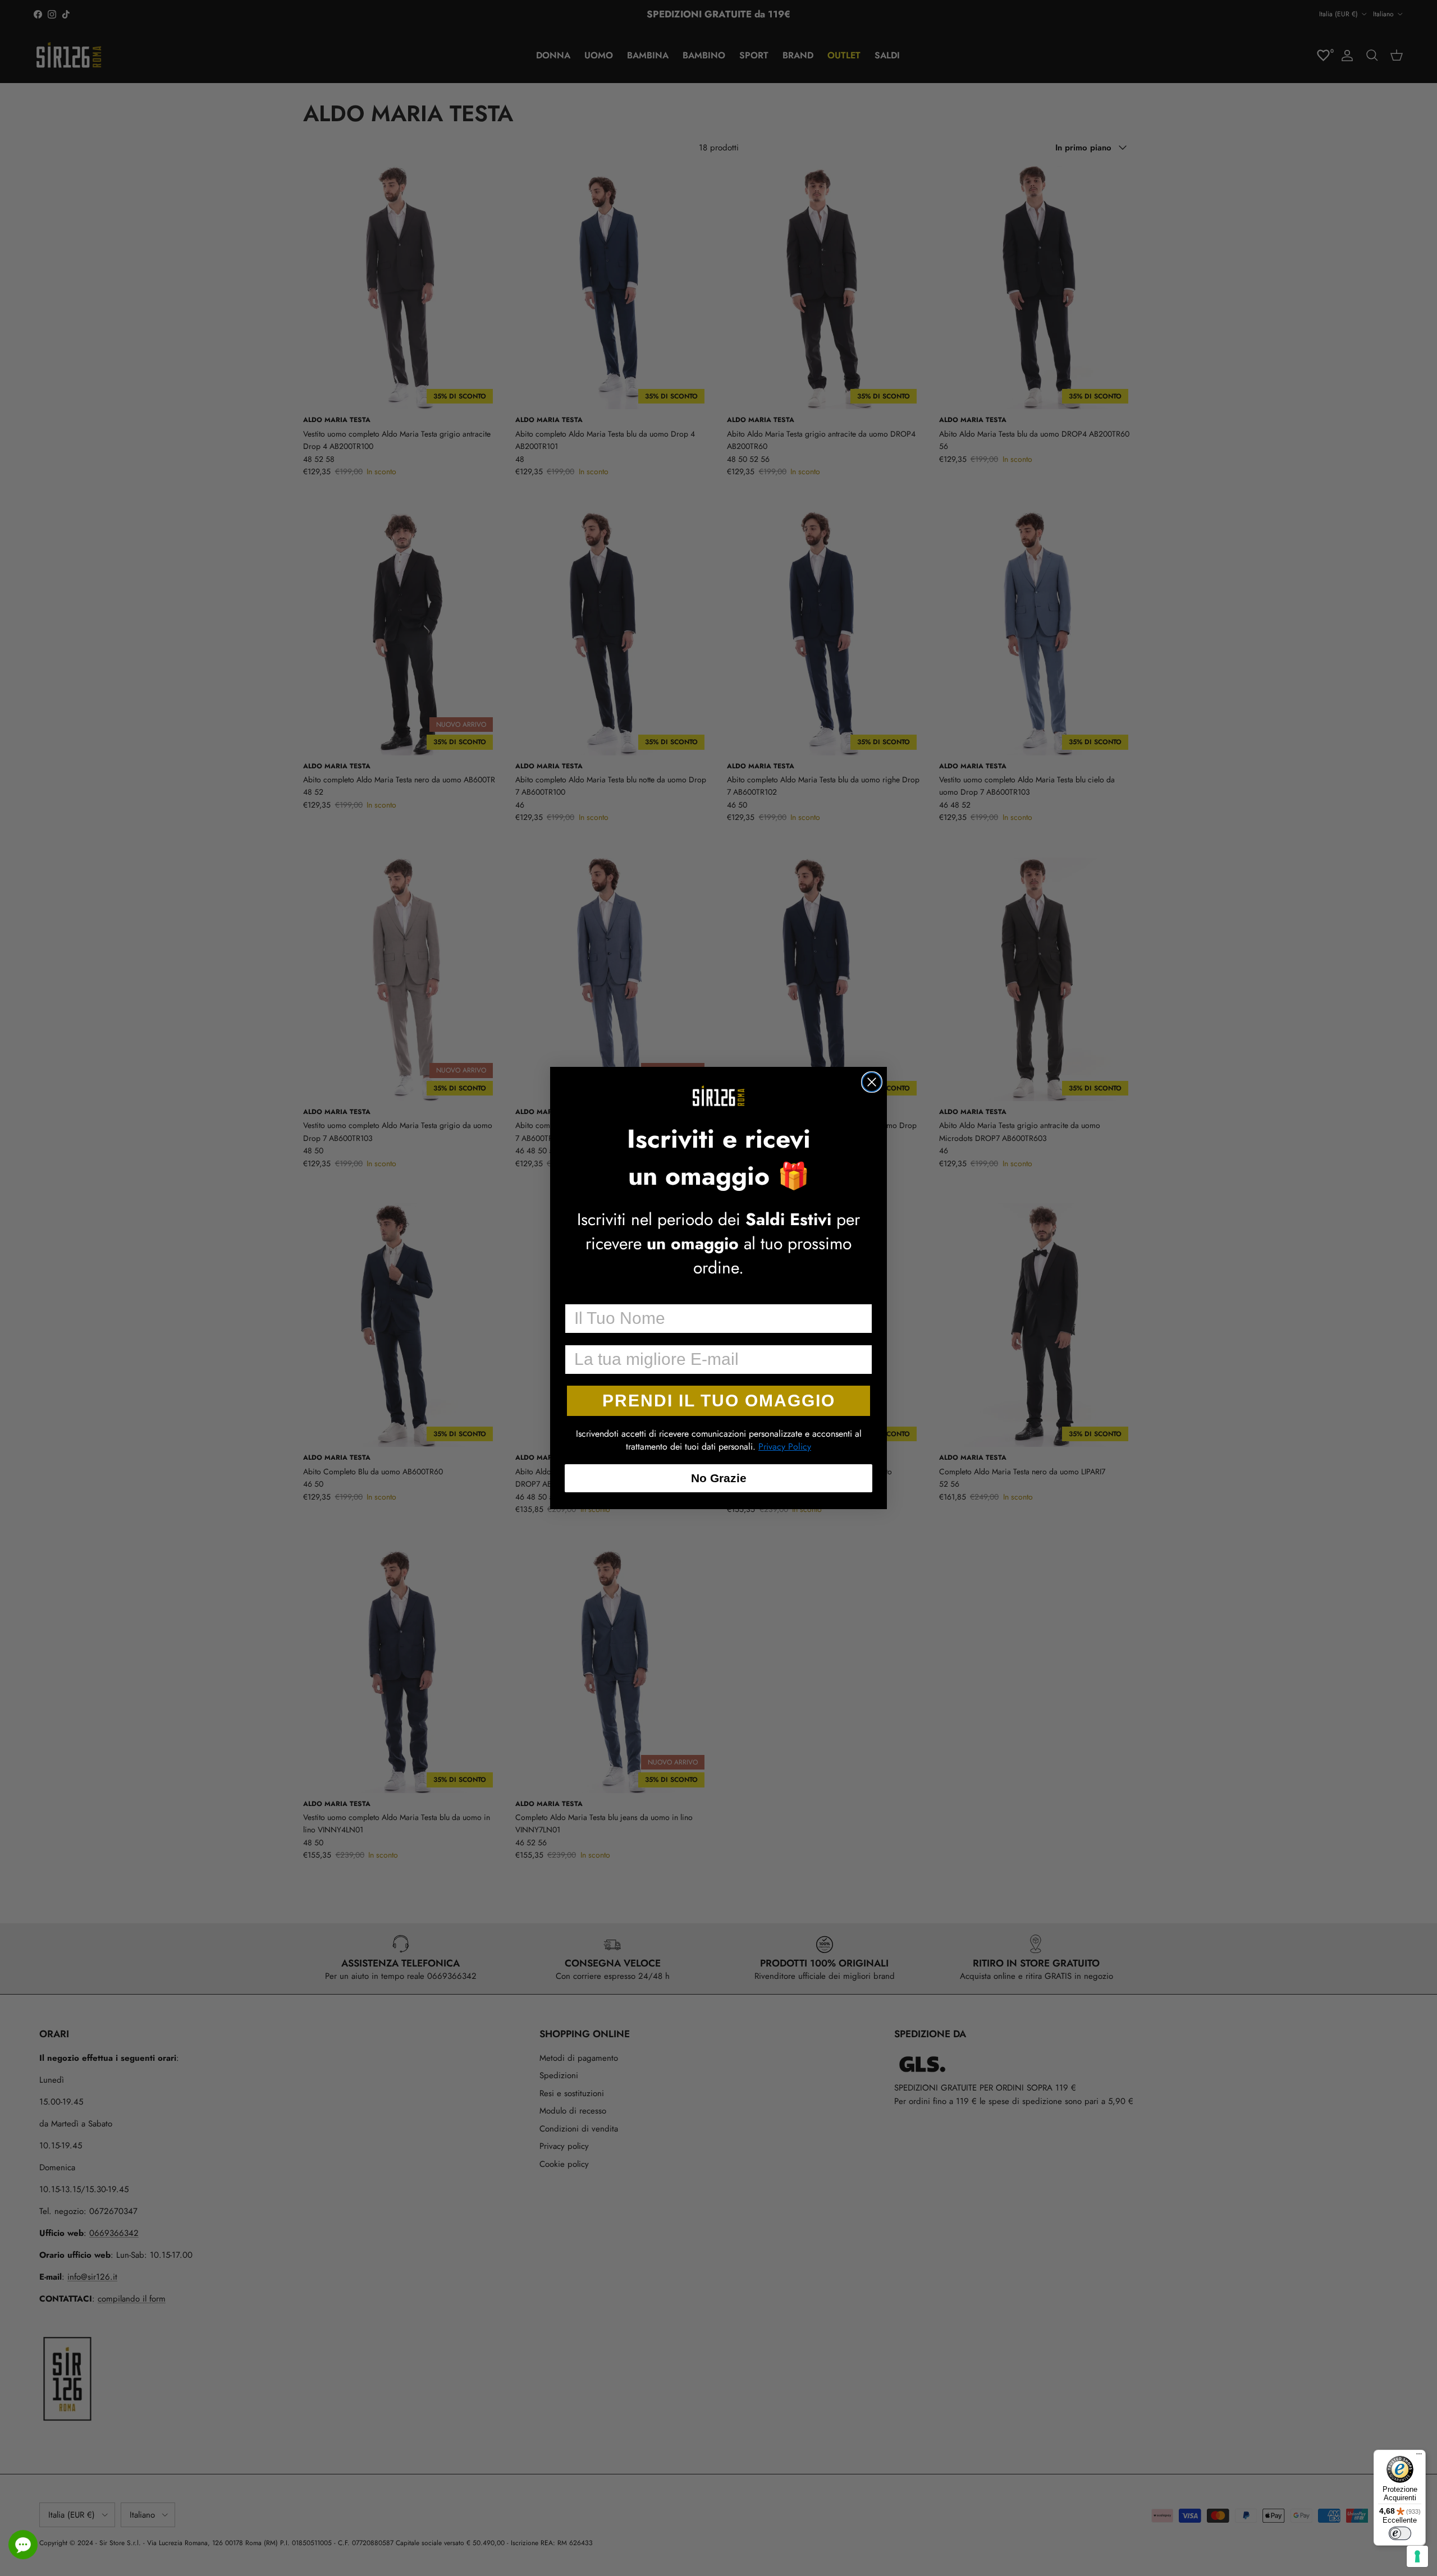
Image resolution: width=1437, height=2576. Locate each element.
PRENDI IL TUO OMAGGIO (719, 1401)
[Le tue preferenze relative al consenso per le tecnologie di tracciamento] (1417, 2556)
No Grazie (719, 1478)
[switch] (1400, 2533)
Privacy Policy (785, 1447)
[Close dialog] (872, 1082)
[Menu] (1419, 2456)
